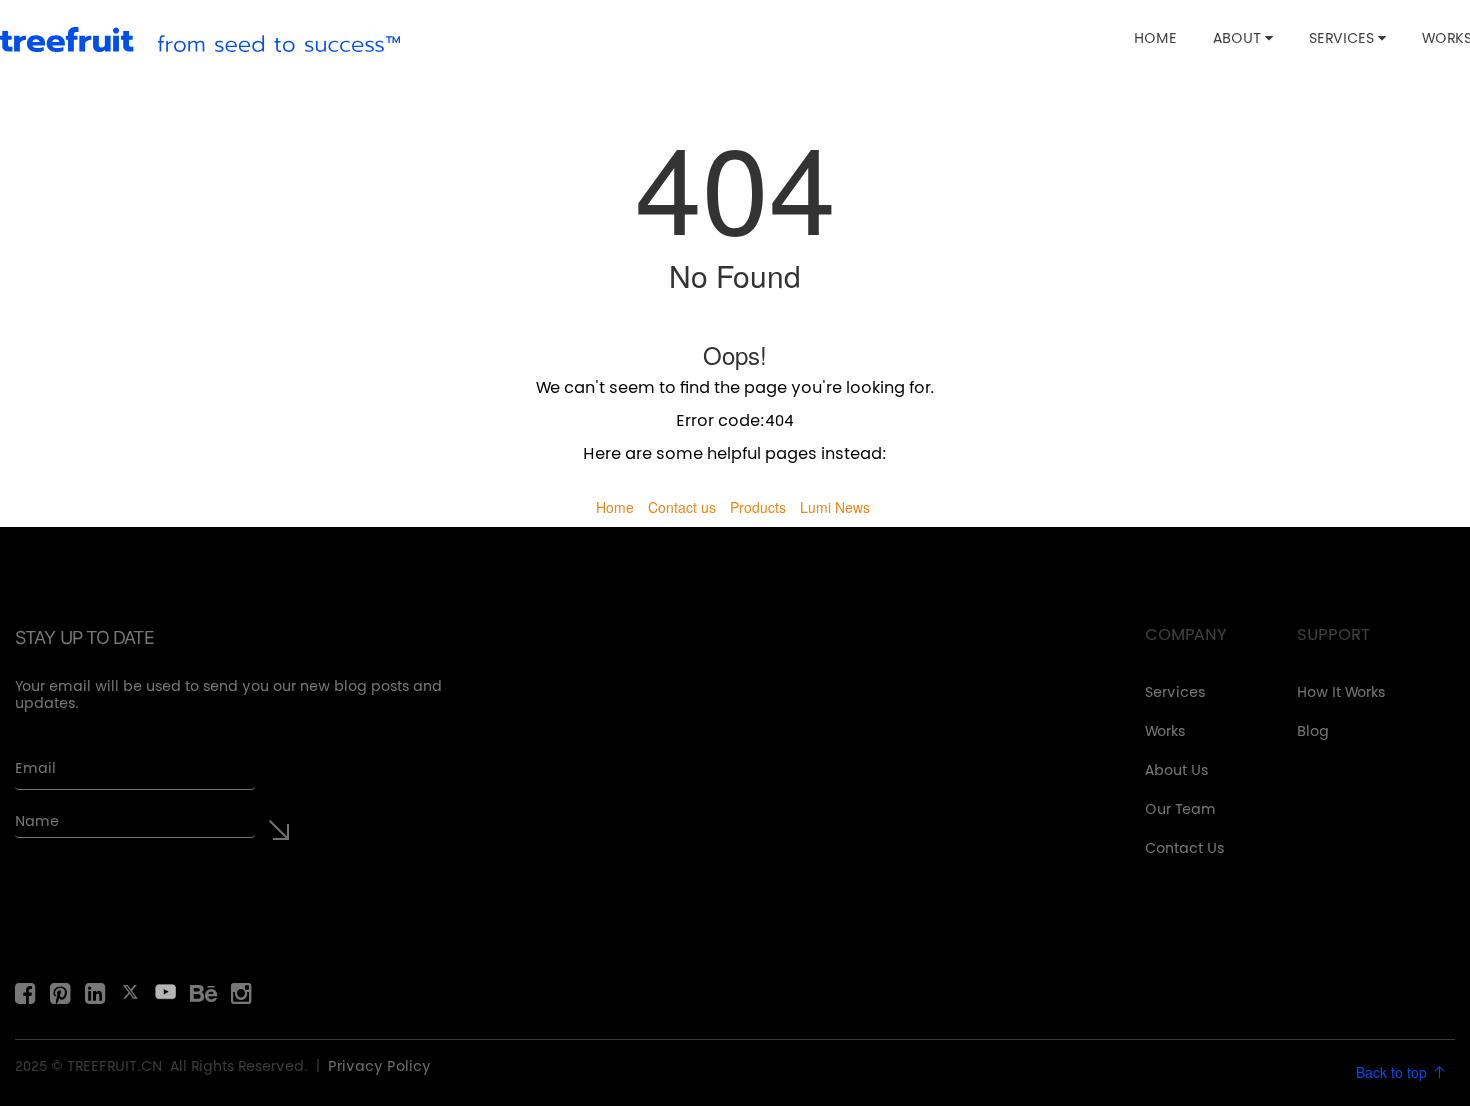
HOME (1155, 40)
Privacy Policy (379, 1068)
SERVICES (1343, 40)
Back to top (1393, 1072)
